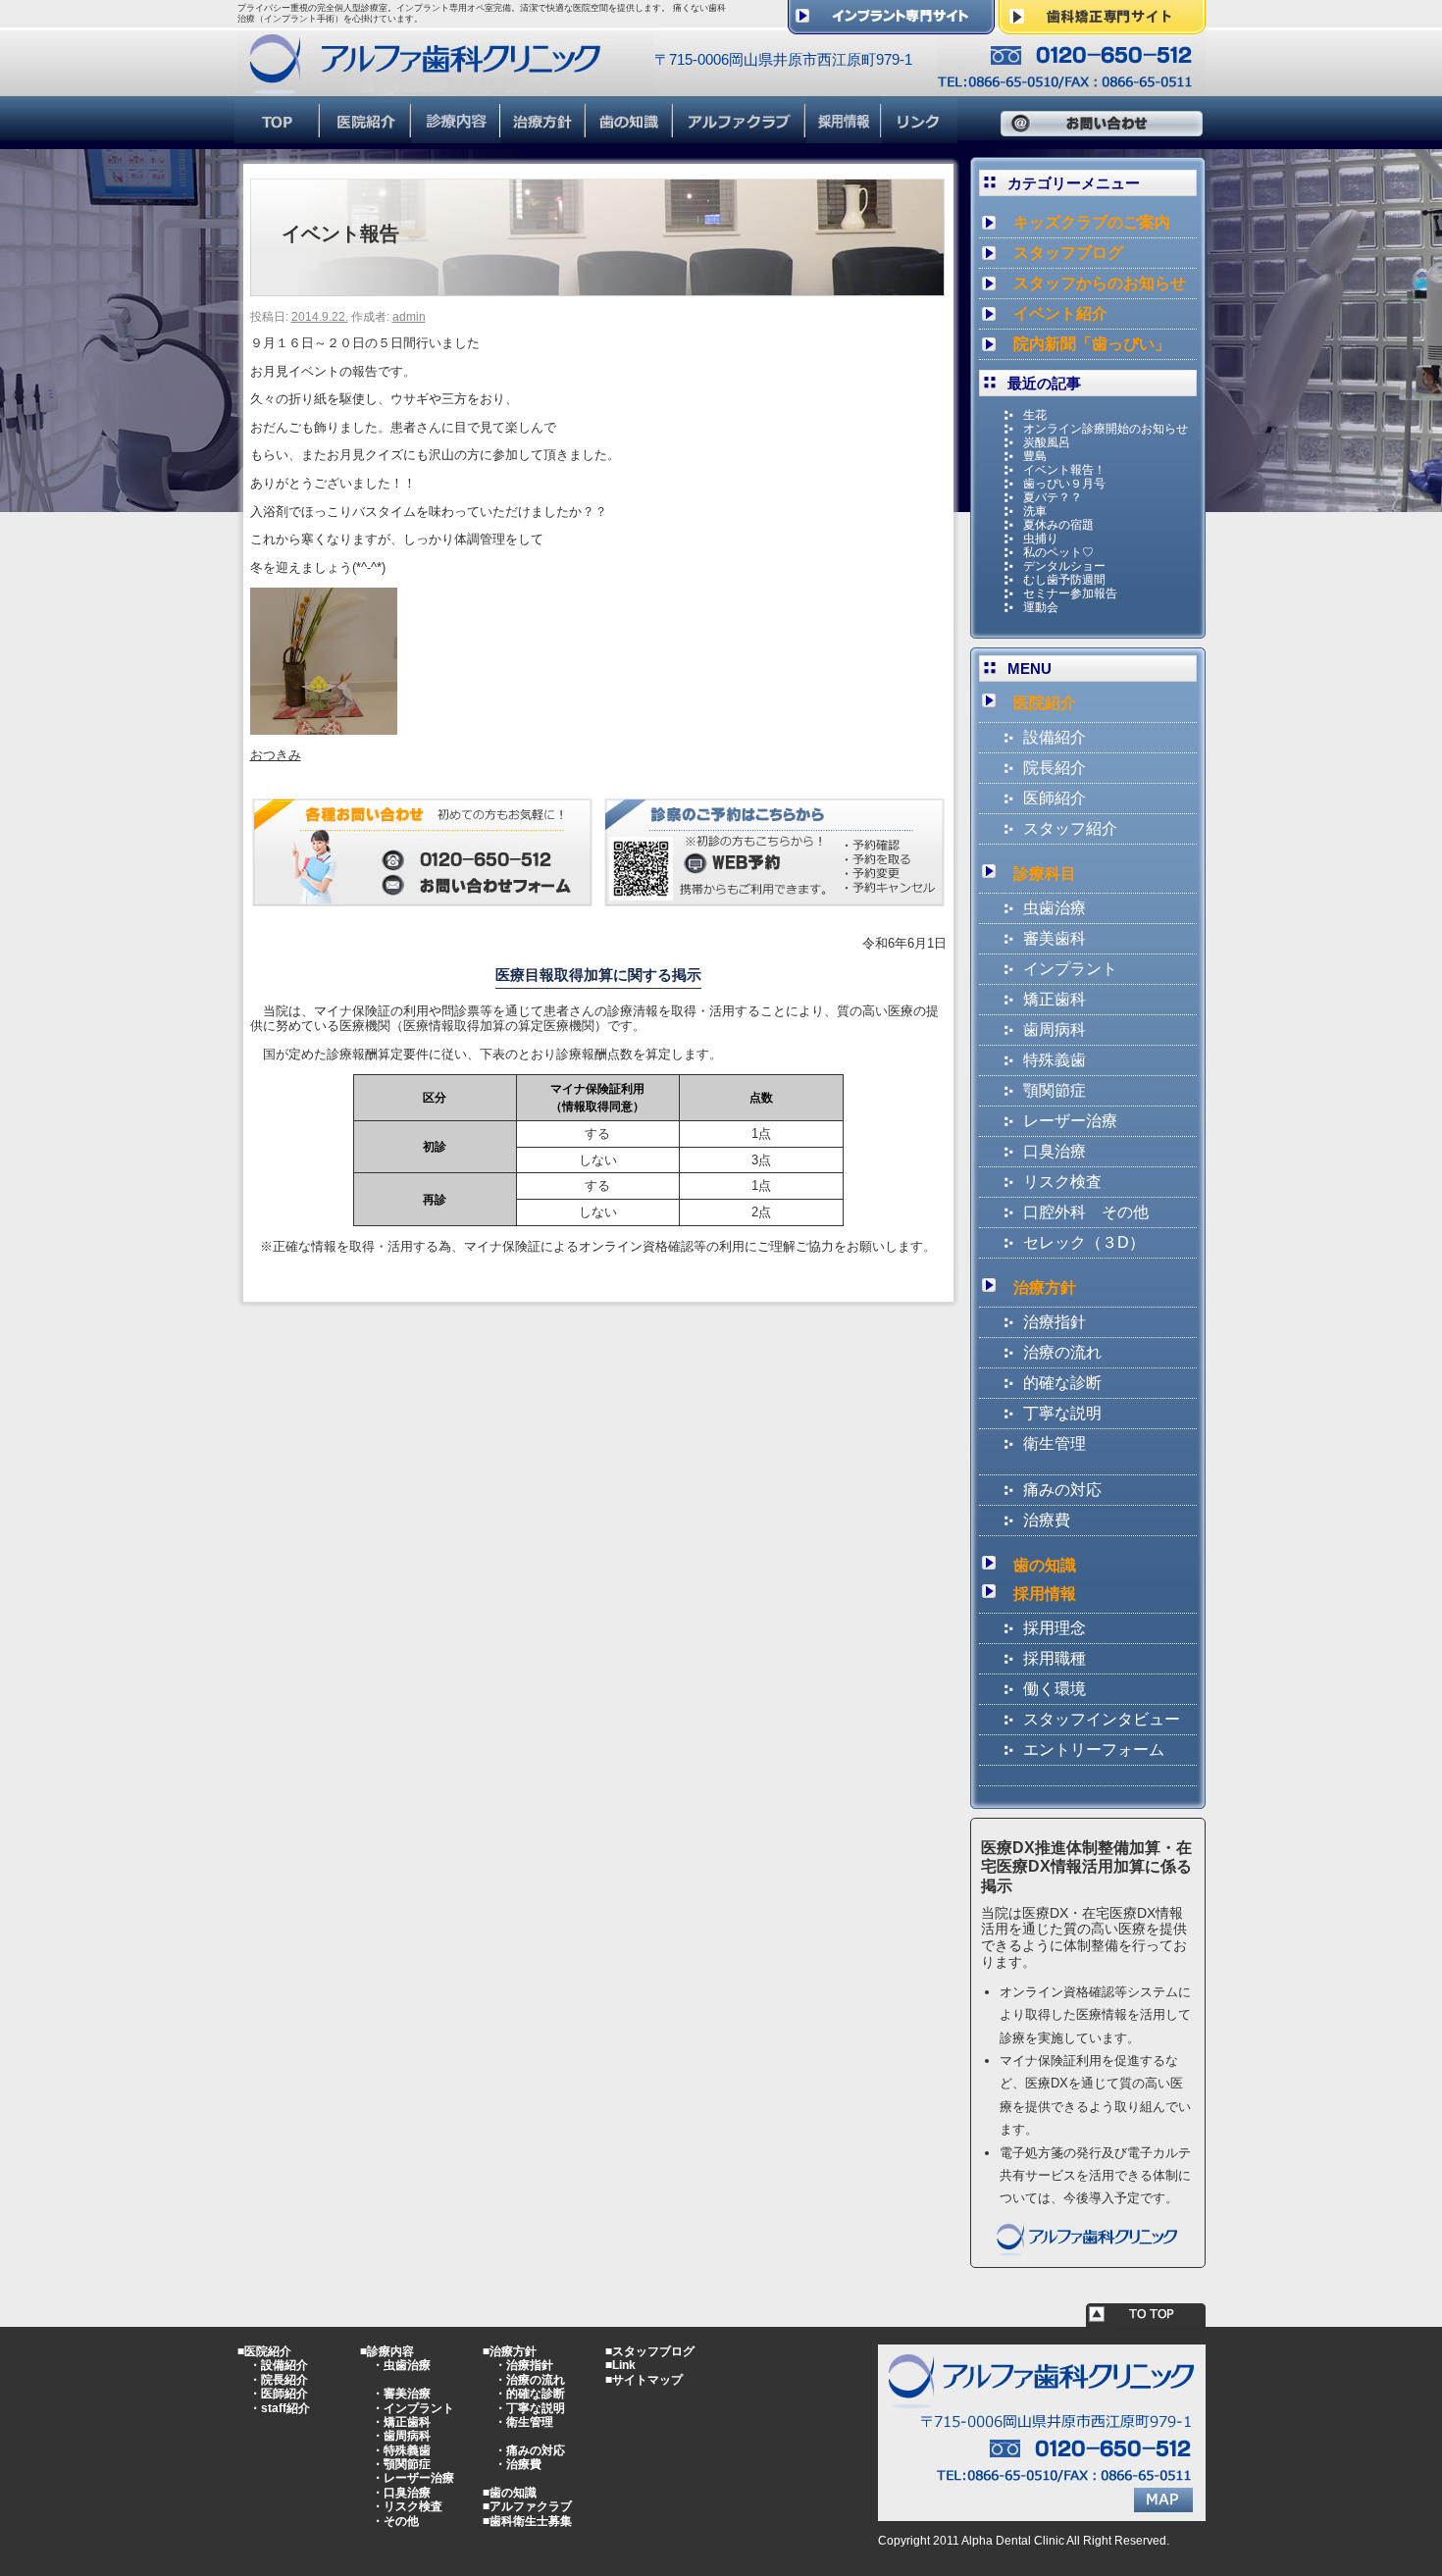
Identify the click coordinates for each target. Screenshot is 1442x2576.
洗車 (1035, 511)
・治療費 (518, 2464)
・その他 (395, 2521)
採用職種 (1055, 1658)
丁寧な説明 (1062, 1413)
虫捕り (1041, 539)
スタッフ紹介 (1070, 828)
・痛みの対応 (530, 2450)
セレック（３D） (1084, 1242)
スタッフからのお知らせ (1100, 283)
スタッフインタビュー (1102, 1719)
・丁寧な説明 (530, 2408)
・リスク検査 (407, 2506)
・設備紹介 (279, 2365)
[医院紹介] (366, 135)
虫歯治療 (1055, 908)
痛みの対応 (1062, 1490)
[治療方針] (544, 135)
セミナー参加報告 (1070, 593)
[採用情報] (844, 135)
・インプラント (413, 2408)
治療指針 (1055, 1322)
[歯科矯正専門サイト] (1102, 26)
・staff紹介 (280, 2408)
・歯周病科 (401, 2436)
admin (409, 317)
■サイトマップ (644, 2380)
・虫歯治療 (401, 2365)
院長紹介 (1055, 768)
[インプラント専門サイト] (891, 26)
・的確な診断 (530, 2394)
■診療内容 (387, 2351)
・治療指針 (524, 2365)
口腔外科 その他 (1086, 1212)
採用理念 (1055, 1628)
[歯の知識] (630, 135)
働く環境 (1055, 1689)
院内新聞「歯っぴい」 (1092, 344)
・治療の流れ (530, 2380)
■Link (620, 2365)
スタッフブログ (1068, 253)
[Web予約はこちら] (774, 898)
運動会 (1041, 607)
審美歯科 (1055, 938)
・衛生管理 (524, 2422)
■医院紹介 (264, 2351)
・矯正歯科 (401, 2422)
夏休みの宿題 (1058, 525)
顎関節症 (1055, 1090)
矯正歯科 (1055, 999)
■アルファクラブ (527, 2506)
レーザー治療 (1070, 1121)
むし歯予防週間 (1064, 580)
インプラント (1070, 969)
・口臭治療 (401, 2493)
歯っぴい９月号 (1064, 484)
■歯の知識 (510, 2493)
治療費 (1047, 1520)
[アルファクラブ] (740, 135)
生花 (1035, 415)
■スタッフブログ (650, 2351)
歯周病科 (1055, 1030)
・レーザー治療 (413, 2478)
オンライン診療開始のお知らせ (1106, 429)
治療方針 (1045, 1288)
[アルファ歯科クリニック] (446, 87)
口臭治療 (1055, 1151)
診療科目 (1045, 874)
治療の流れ (1062, 1352)
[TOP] (278, 135)
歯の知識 (1045, 1565)
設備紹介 (1055, 737)
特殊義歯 (1055, 1060)
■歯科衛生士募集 (527, 2521)
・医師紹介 (279, 2394)
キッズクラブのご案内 (1092, 222)
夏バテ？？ (1053, 497)
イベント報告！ (1064, 470)
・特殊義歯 (401, 2450)
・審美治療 (401, 2394)
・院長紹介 (279, 2380)
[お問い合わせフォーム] (422, 898)
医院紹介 (1045, 703)
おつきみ (276, 755)
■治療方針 (510, 2351)
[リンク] (920, 135)
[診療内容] (457, 135)
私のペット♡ (1058, 552)
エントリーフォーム (1094, 1750)
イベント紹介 (1060, 313)
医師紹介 (1055, 798)
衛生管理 (1055, 1443)
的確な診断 (1062, 1383)
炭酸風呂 (1047, 442)
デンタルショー (1064, 566)
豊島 (1035, 456)
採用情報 (1045, 1594)
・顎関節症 (401, 2464)
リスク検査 (1062, 1182)
